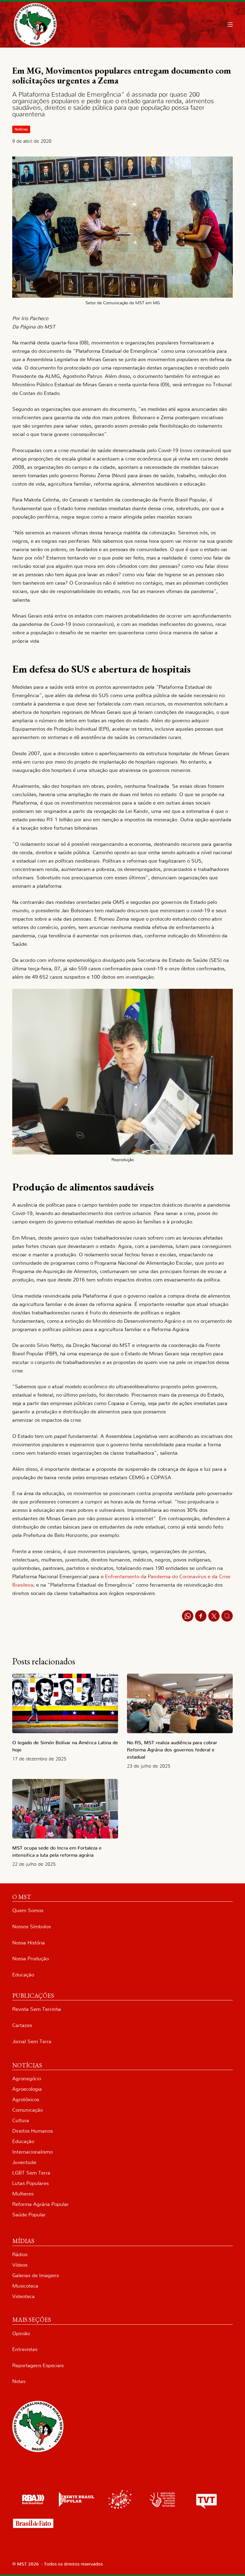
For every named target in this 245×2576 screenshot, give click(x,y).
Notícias (21, 129)
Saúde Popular (29, 2215)
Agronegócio (27, 2079)
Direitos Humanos (33, 2131)
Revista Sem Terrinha (37, 2009)
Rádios (20, 2255)
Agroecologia (27, 2089)
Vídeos (20, 2265)
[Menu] (230, 25)
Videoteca (23, 2296)
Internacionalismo (32, 2152)
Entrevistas (25, 2349)
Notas (19, 2381)
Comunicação (27, 2110)
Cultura (21, 2120)
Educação (23, 1975)
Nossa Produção (30, 1959)
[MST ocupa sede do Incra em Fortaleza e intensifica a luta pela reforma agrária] (65, 1809)
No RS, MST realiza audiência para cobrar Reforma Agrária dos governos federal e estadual (172, 1750)
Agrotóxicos (26, 2100)
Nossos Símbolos (32, 1927)
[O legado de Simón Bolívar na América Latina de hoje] (65, 1703)
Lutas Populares (30, 2183)
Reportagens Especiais (38, 2366)
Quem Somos (28, 1910)
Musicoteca (25, 2286)
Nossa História (29, 1943)
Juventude (24, 2162)
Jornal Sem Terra (32, 2042)
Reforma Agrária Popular (40, 2204)
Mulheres (23, 2194)
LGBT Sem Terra (31, 2173)
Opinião (21, 2334)
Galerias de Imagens (36, 2275)
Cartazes (22, 2025)
